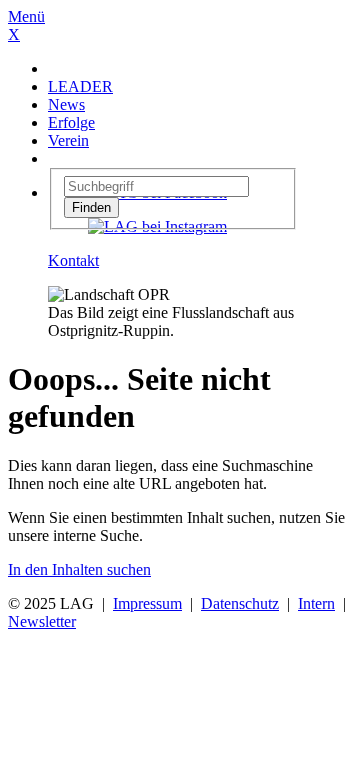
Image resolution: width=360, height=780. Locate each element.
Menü (26, 16)
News (66, 104)
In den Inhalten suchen (79, 569)
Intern (316, 603)
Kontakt (73, 260)
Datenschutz (240, 603)
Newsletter (42, 621)
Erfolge (71, 122)
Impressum (147, 603)
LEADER (80, 86)
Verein (68, 140)
